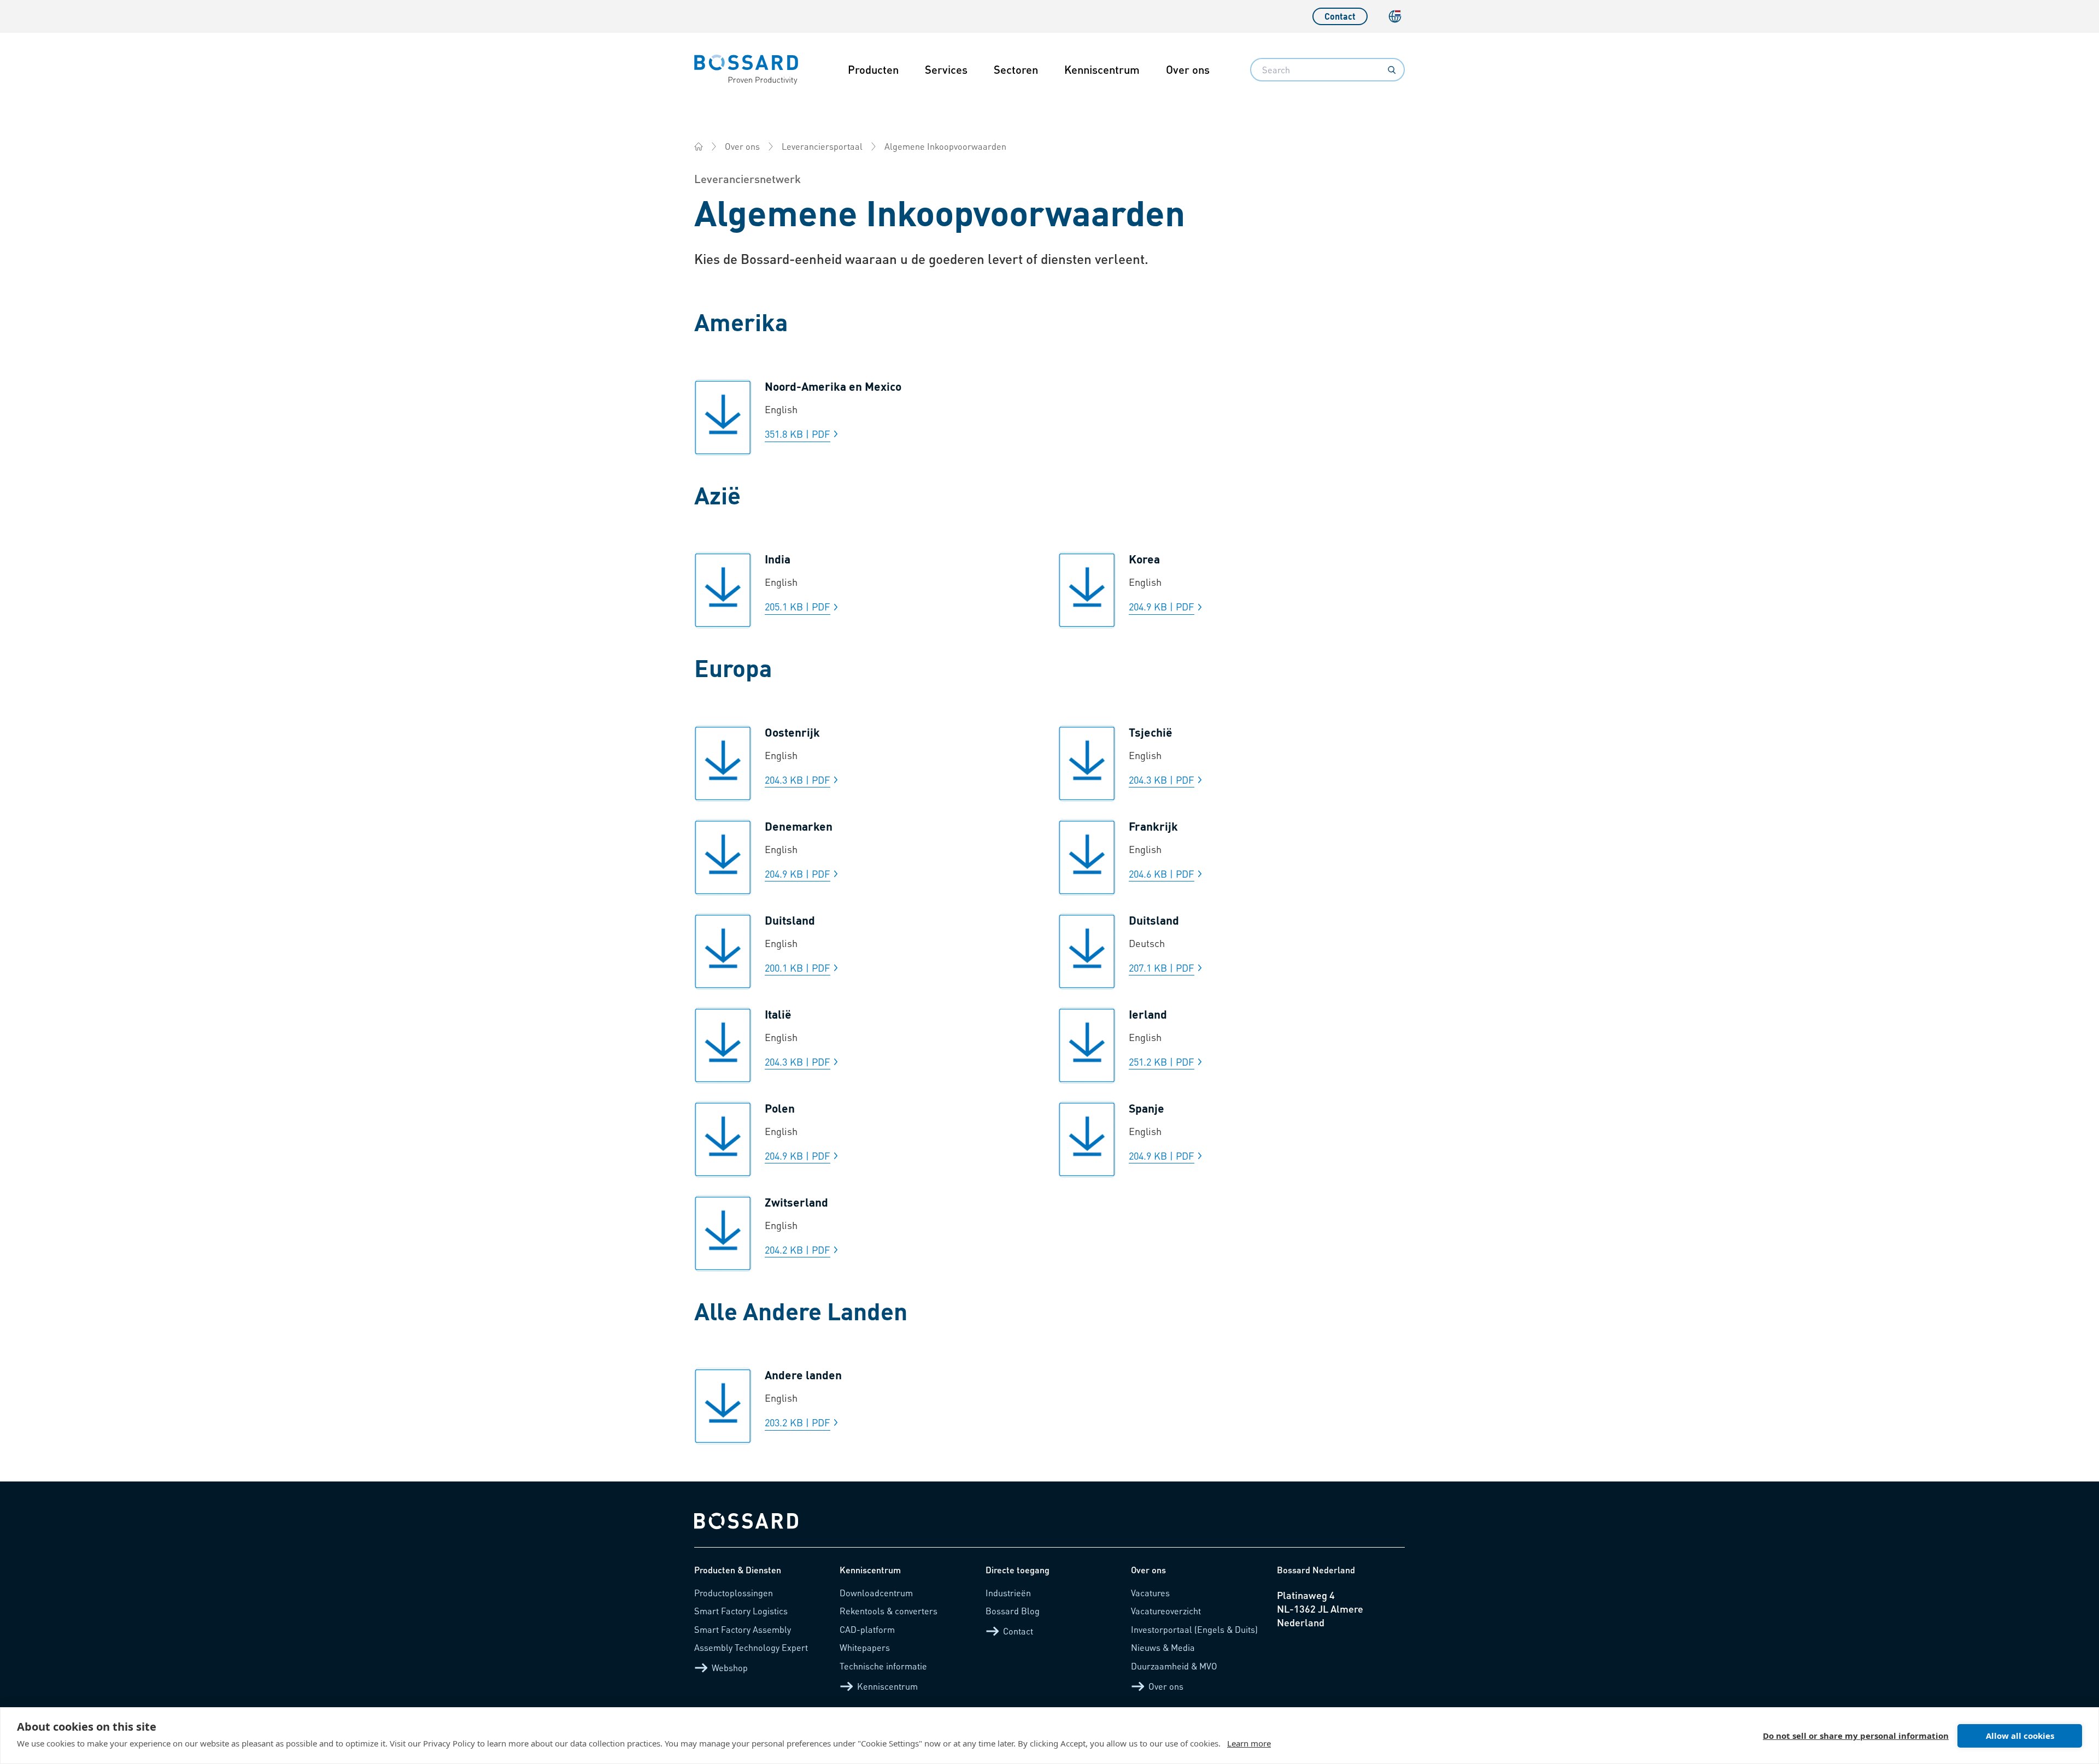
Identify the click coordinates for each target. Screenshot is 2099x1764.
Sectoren (1016, 69)
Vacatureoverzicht (1166, 1611)
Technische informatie (883, 1666)
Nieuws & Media (1163, 1647)
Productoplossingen (734, 1593)
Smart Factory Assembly (743, 1629)
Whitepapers (865, 1647)
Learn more (1249, 1743)
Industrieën (1008, 1593)
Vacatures (1150, 1593)
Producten (873, 69)
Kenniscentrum (1102, 69)
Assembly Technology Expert (751, 1647)
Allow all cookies (2020, 1736)
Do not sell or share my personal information (1856, 1736)
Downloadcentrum (876, 1593)
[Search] (1392, 70)
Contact (1340, 16)
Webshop (730, 1668)
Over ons (1188, 69)
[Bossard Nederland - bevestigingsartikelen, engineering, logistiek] (699, 146)
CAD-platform (867, 1629)
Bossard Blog (1013, 1611)
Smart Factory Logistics (741, 1611)
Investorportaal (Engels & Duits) (1194, 1629)
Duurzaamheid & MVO (1174, 1666)
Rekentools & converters (889, 1611)
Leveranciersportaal (822, 146)
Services (946, 69)
